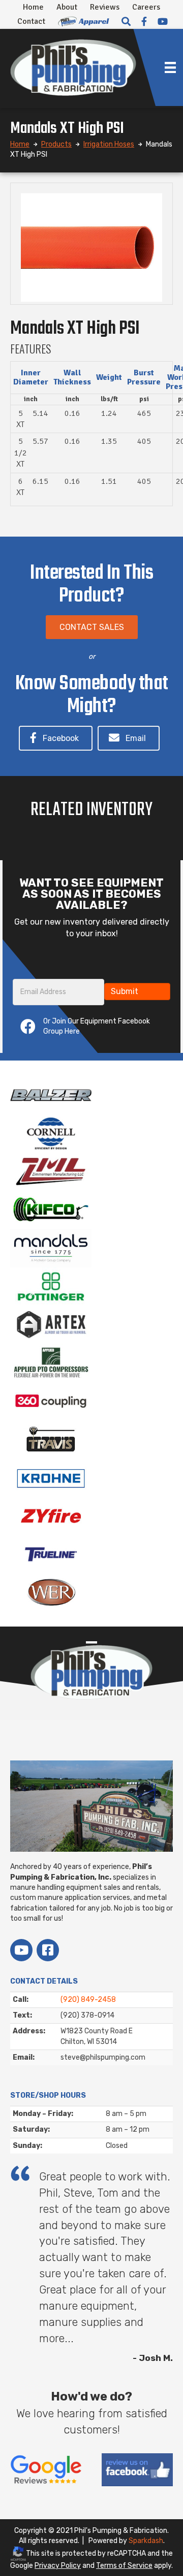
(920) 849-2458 (88, 2000)
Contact (31, 21)
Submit (125, 991)
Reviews (105, 7)
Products (56, 144)
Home (33, 7)
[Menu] (170, 67)
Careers (146, 7)
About (67, 7)
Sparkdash (146, 2541)
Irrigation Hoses (109, 144)
